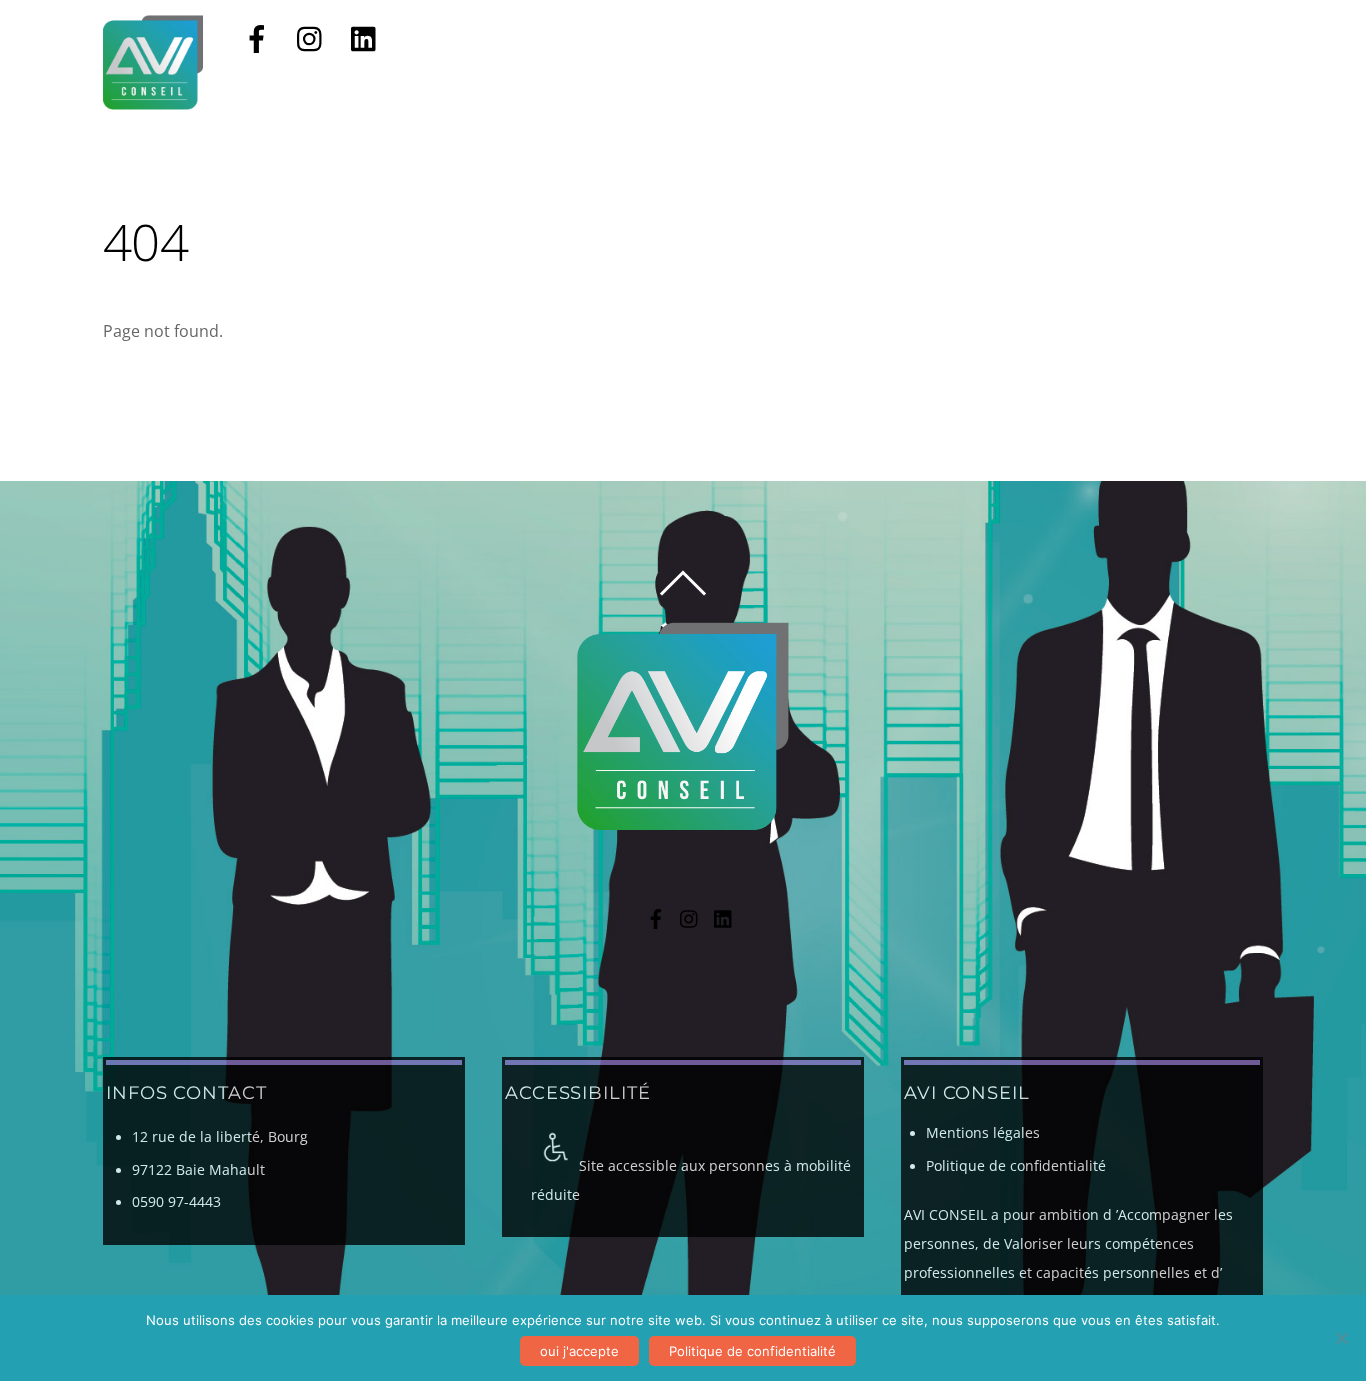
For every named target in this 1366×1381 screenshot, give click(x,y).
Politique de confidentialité (1016, 1166)
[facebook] (257, 37)
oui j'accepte (579, 1351)
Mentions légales (983, 1133)
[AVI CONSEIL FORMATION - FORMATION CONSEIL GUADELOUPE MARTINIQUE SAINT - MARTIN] (153, 100)
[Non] (1341, 1338)
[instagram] (311, 37)
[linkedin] (365, 37)
